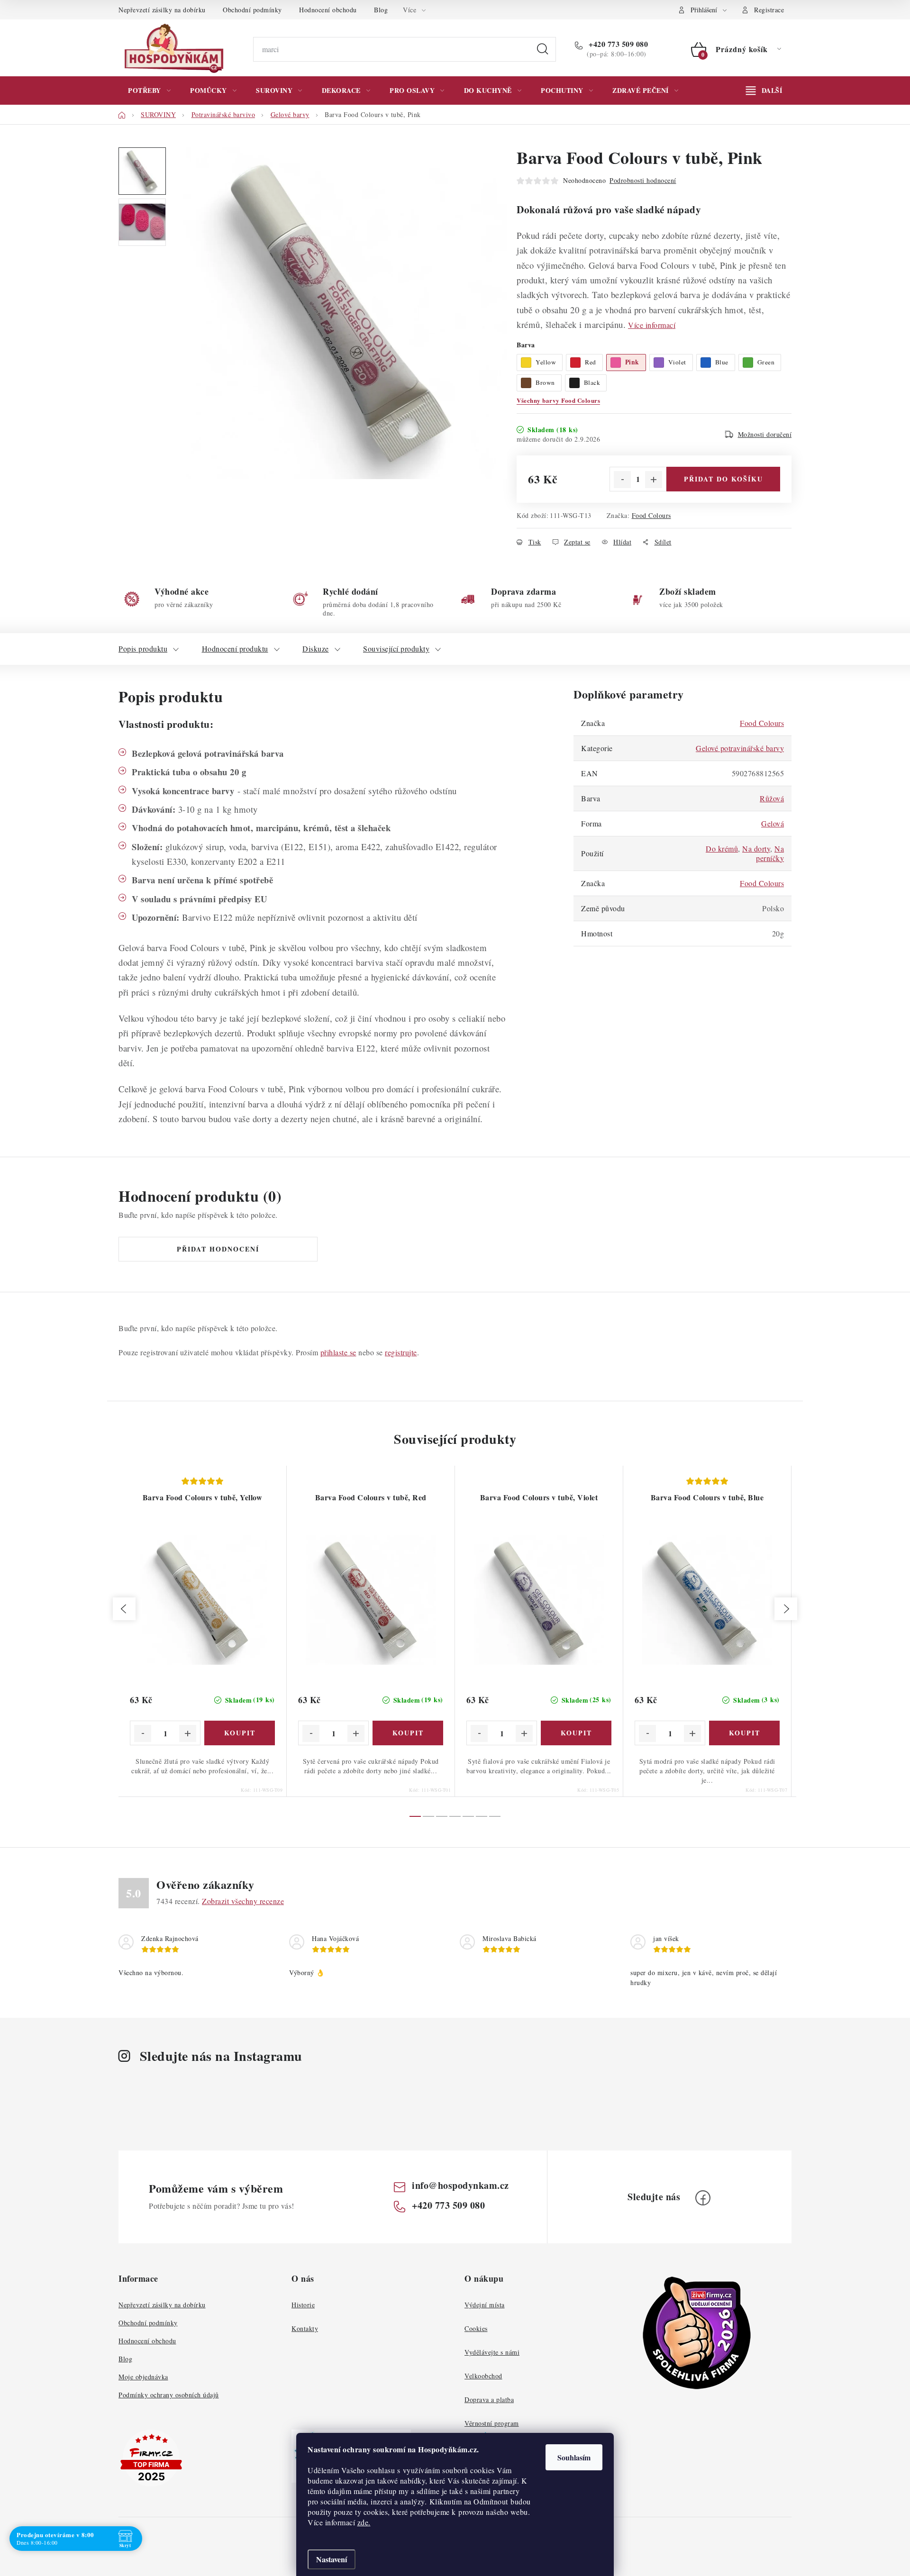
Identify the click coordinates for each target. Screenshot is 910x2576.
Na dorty (756, 848)
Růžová (772, 798)
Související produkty (396, 649)
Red (591, 362)
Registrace (769, 10)
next (786, 1609)
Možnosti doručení (765, 434)
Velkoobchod (483, 2376)
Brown (545, 382)
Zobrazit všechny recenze (243, 1901)
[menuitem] (149, 91)
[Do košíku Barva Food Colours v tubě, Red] (408, 1733)
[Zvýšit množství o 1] (654, 480)
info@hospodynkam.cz (460, 2185)
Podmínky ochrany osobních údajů (169, 2395)
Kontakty (305, 2328)
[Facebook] (703, 2198)
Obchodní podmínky (252, 10)
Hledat (543, 49)
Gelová (773, 823)
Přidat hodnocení (218, 1249)
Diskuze (316, 649)
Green (766, 362)
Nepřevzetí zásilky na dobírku (162, 10)
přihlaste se (338, 1352)
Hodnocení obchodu (328, 10)
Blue (722, 362)
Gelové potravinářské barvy (740, 748)
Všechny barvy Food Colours (558, 400)
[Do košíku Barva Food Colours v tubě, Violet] (576, 1733)
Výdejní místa (485, 2305)
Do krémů (722, 848)
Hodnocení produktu (235, 649)
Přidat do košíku (723, 479)
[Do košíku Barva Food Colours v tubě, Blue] (744, 1733)
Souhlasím (574, 2457)
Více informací (652, 325)
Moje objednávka (143, 2377)
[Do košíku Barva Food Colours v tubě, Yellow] (240, 1733)
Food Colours (651, 515)
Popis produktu (143, 649)
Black (592, 382)
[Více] (764, 91)
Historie (303, 2305)
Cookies (476, 2328)
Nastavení (332, 2559)
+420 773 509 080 (617, 44)
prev (124, 1609)
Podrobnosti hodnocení (643, 180)
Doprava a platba (489, 2399)
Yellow (546, 362)
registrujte (401, 1352)
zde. (364, 2522)
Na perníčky (770, 853)
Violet (677, 362)
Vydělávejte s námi (492, 2352)
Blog (381, 10)
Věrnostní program (492, 2423)
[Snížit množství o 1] (622, 480)
